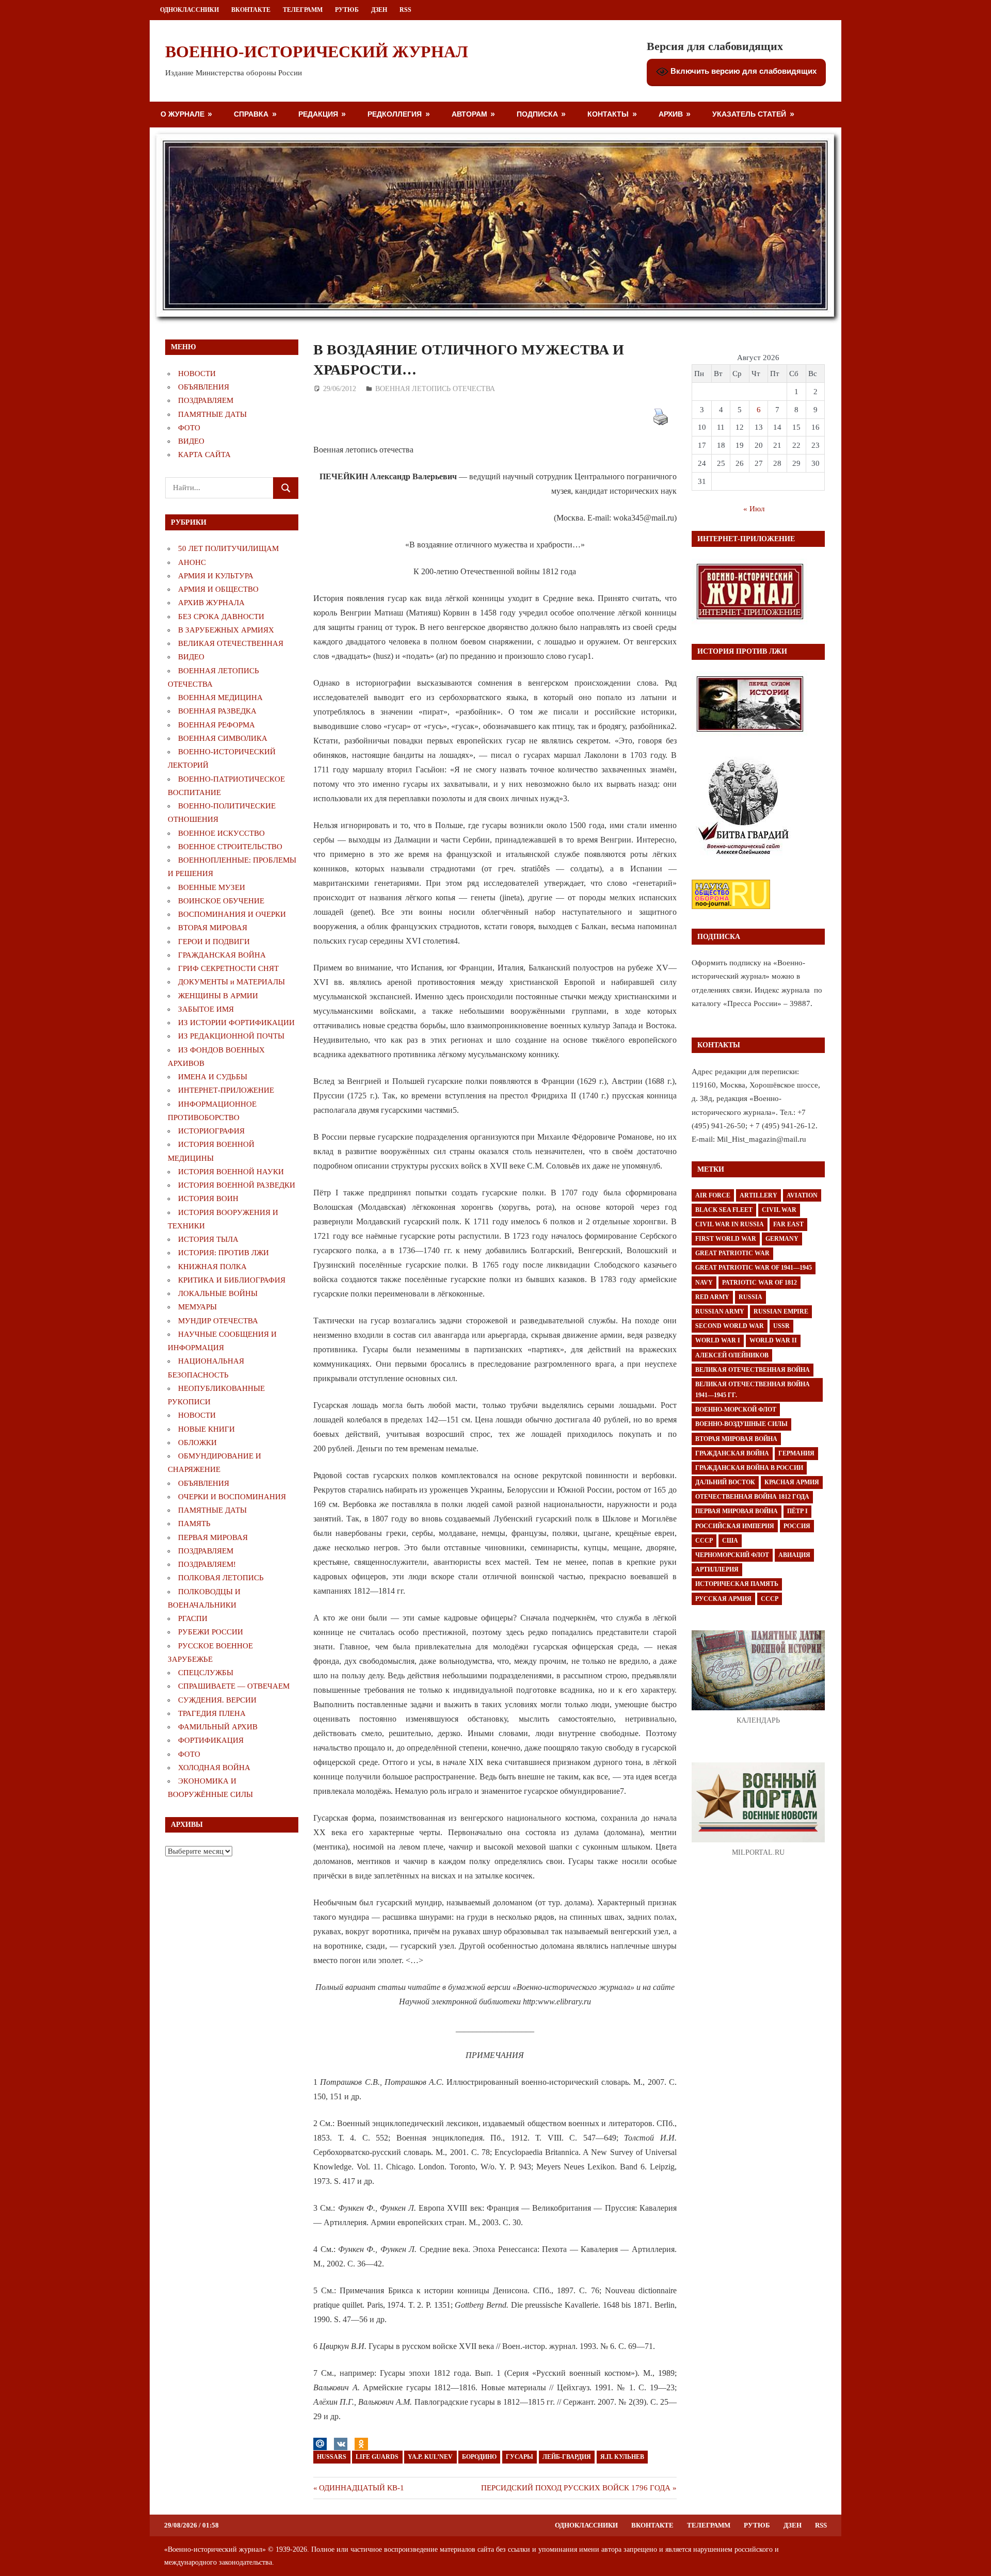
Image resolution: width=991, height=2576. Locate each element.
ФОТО (189, 428)
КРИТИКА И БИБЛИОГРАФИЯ (232, 1280)
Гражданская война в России (749, 1468)
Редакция (318, 114)
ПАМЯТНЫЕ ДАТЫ (212, 414)
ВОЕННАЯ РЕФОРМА (217, 725)
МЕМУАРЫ (197, 1307)
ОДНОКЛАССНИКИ (189, 10)
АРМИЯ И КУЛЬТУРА (216, 576)
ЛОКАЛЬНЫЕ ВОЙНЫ (218, 1293)
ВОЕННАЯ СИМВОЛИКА (223, 738)
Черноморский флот (732, 1555)
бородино (479, 2457)
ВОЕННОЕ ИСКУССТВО (221, 833)
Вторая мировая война (736, 1439)
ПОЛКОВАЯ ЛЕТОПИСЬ (221, 1578)
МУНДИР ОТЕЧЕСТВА (218, 1321)
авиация (794, 1555)
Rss (405, 10)
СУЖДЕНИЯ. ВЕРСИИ (217, 1700)
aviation (802, 1195)
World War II (773, 1340)
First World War (726, 1239)
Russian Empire (781, 1311)
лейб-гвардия (567, 2457)
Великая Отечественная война (753, 1370)
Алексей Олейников (732, 1355)
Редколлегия (395, 114)
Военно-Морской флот (736, 1409)
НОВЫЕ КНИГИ (206, 1429)
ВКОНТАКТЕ (251, 10)
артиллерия (717, 1569)
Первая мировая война (737, 1511)
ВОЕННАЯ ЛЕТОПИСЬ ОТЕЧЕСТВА (435, 389)
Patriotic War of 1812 (760, 1283)
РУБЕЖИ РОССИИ (211, 1632)
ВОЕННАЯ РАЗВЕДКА (217, 711)
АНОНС (192, 562)
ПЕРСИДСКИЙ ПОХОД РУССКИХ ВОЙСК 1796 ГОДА (576, 2488)
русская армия (723, 1599)
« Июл (754, 509)
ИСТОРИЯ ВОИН (208, 1198)
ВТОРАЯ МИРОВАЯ (213, 928)
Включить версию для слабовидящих (742, 71)
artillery (758, 1195)
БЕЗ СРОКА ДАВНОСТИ (221, 617)
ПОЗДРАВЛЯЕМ (206, 400)
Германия (796, 1453)
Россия (797, 1526)
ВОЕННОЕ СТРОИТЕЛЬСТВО (230, 847)
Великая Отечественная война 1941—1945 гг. (753, 1390)
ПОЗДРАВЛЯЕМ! (207, 1564)
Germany (782, 1239)
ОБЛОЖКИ (197, 1443)
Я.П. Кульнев (622, 2457)
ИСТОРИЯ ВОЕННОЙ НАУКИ (231, 1172)
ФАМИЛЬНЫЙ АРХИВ (218, 1727)
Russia (750, 1297)
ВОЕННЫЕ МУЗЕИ (212, 887)
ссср (770, 1599)
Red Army (712, 1297)
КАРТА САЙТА (204, 455)
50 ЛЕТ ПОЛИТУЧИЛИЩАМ (228, 548)
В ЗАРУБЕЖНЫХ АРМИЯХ (226, 630)
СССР (704, 1541)
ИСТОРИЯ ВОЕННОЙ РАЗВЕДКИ (237, 1185)
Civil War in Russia (730, 1224)
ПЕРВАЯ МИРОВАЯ (213, 1537)
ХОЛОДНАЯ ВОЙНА (214, 1768)
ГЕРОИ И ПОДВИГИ (214, 942)
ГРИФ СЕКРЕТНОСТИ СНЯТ (228, 968)
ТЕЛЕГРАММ (303, 10)
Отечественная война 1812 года (752, 1497)
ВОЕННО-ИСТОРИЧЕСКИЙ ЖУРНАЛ (317, 52)
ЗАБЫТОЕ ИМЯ (206, 1009)
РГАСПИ (193, 1618)
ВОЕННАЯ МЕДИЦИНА (220, 698)
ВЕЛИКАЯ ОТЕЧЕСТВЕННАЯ (231, 643)
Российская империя (735, 1526)
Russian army (720, 1311)
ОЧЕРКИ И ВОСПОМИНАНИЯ (232, 1497)
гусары (520, 2457)
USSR (781, 1326)
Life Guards (377, 2457)
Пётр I (797, 1511)
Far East (788, 1224)
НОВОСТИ (197, 374)
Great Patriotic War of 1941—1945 (754, 1268)
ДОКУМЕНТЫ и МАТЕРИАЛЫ (231, 982)
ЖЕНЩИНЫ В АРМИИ (218, 996)
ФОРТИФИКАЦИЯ (211, 1740)
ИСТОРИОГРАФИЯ (211, 1131)
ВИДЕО (191, 441)
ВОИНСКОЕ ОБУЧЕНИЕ (221, 901)
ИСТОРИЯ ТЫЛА (208, 1239)
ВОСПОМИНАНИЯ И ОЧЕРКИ (232, 914)
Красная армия (792, 1482)
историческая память (737, 1584)
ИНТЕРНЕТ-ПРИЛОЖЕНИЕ (226, 1090)
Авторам (469, 114)
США (730, 1541)
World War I (718, 1340)
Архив (671, 114)
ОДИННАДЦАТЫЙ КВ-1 (361, 2488)
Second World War (730, 1326)
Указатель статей (749, 114)
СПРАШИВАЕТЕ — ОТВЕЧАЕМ (234, 1686)
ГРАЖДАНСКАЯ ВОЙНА (222, 955)
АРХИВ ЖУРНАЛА (211, 603)
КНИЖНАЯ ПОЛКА (212, 1267)
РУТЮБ (347, 10)
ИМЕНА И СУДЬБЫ (213, 1077)
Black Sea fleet (724, 1210)
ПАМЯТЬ (194, 1524)
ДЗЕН (379, 10)
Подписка (537, 114)
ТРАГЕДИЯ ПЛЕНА (212, 1713)
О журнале (182, 114)
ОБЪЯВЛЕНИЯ (204, 387)
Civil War (779, 1210)
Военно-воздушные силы (741, 1424)
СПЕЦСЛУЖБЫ (206, 1673)
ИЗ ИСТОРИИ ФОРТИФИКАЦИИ (236, 1023)
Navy (704, 1283)
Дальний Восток (725, 1482)
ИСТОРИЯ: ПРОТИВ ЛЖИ (223, 1253)
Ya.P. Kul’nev (430, 2457)
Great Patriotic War (732, 1253)
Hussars (332, 2457)
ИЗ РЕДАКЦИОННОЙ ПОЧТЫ (231, 1036)
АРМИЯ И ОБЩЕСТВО (218, 589)
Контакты (608, 114)
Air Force (713, 1195)
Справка (251, 114)
